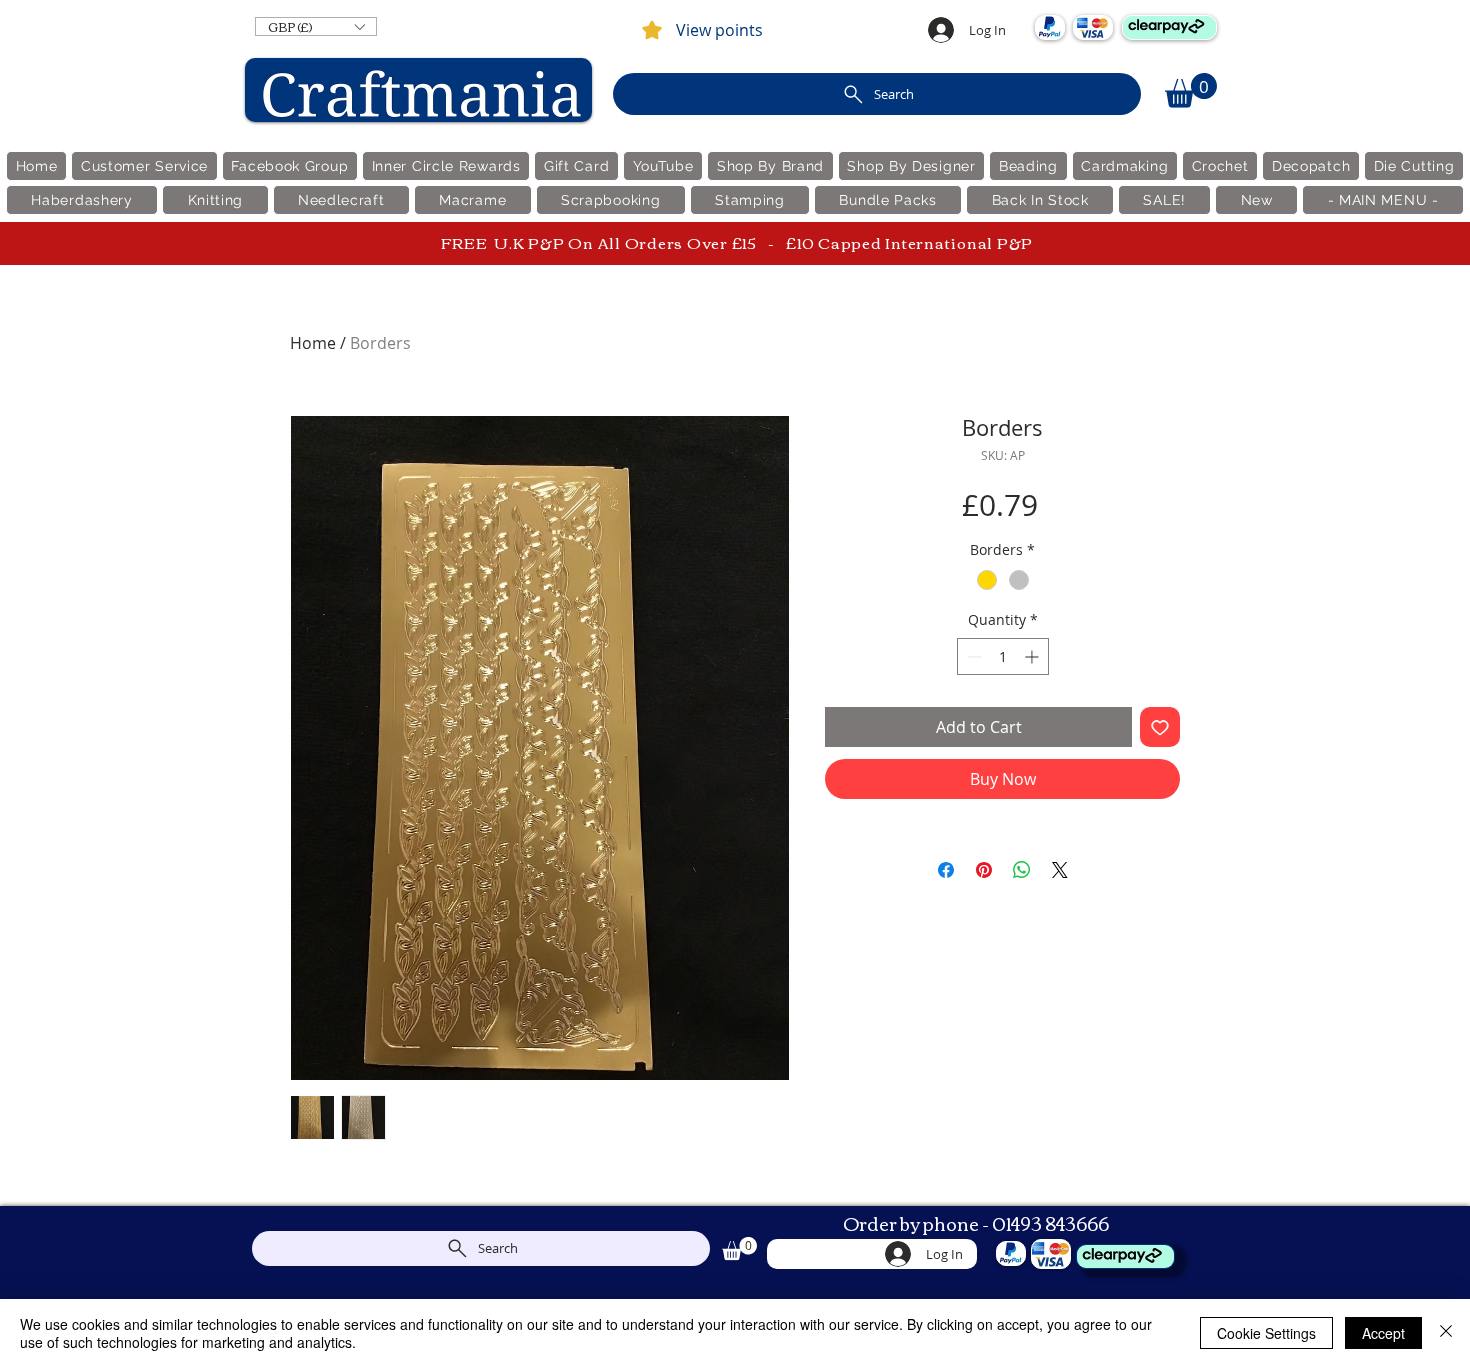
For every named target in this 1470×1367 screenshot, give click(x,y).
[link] (1191, 90)
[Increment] (1033, 656)
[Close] (1446, 1333)
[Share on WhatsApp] (1022, 870)
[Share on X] (1060, 870)
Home (313, 343)
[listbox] (316, 26)
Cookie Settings (1266, 1333)
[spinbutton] (1003, 656)
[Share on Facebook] (946, 870)
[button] (316, 26)
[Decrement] (972, 656)
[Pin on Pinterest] (984, 870)
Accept (1383, 1333)
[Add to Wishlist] (1160, 727)
